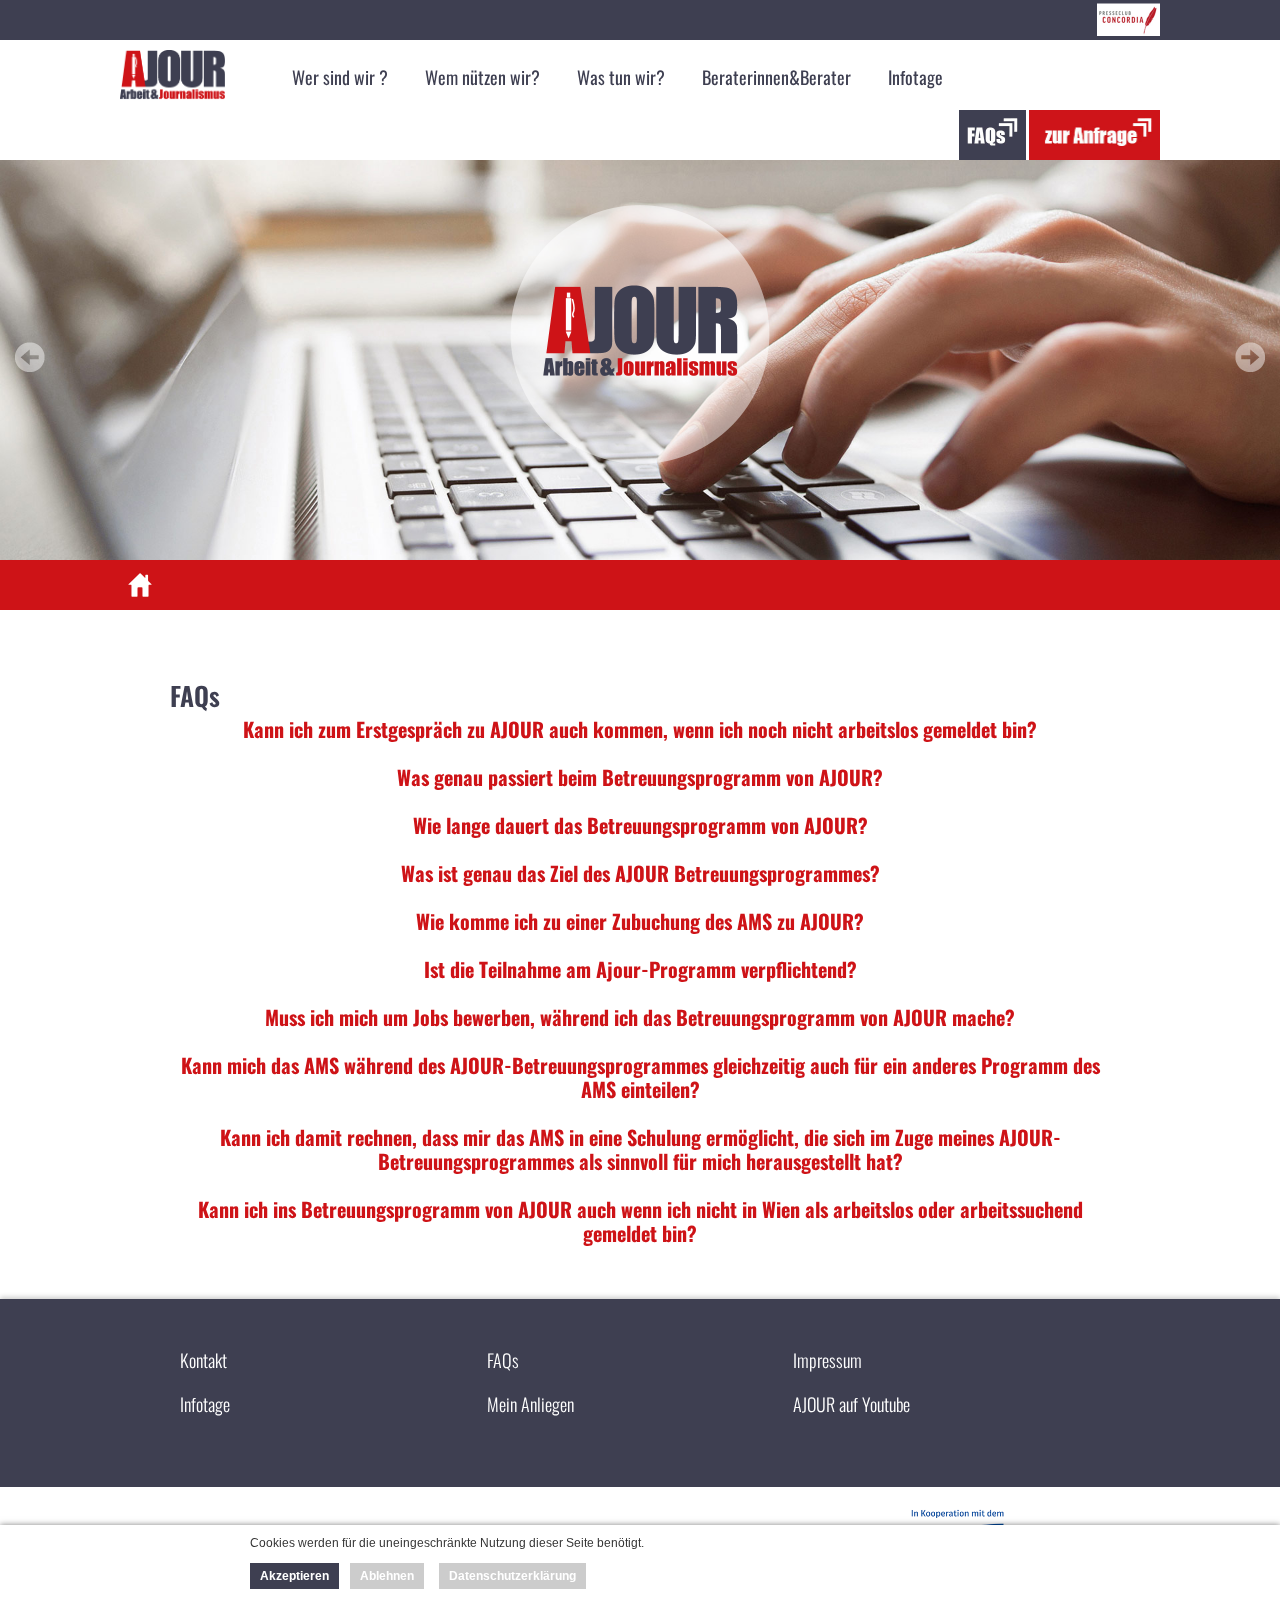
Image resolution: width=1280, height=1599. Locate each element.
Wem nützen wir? (482, 77)
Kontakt (203, 1360)
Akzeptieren (294, 1576)
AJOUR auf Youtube (851, 1404)
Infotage (915, 77)
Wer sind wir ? (340, 77)
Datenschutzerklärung (512, 1576)
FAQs (503, 1360)
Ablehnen (387, 1576)
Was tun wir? (621, 77)
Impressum (827, 1360)
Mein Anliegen (530, 1404)
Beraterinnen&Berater (776, 77)
